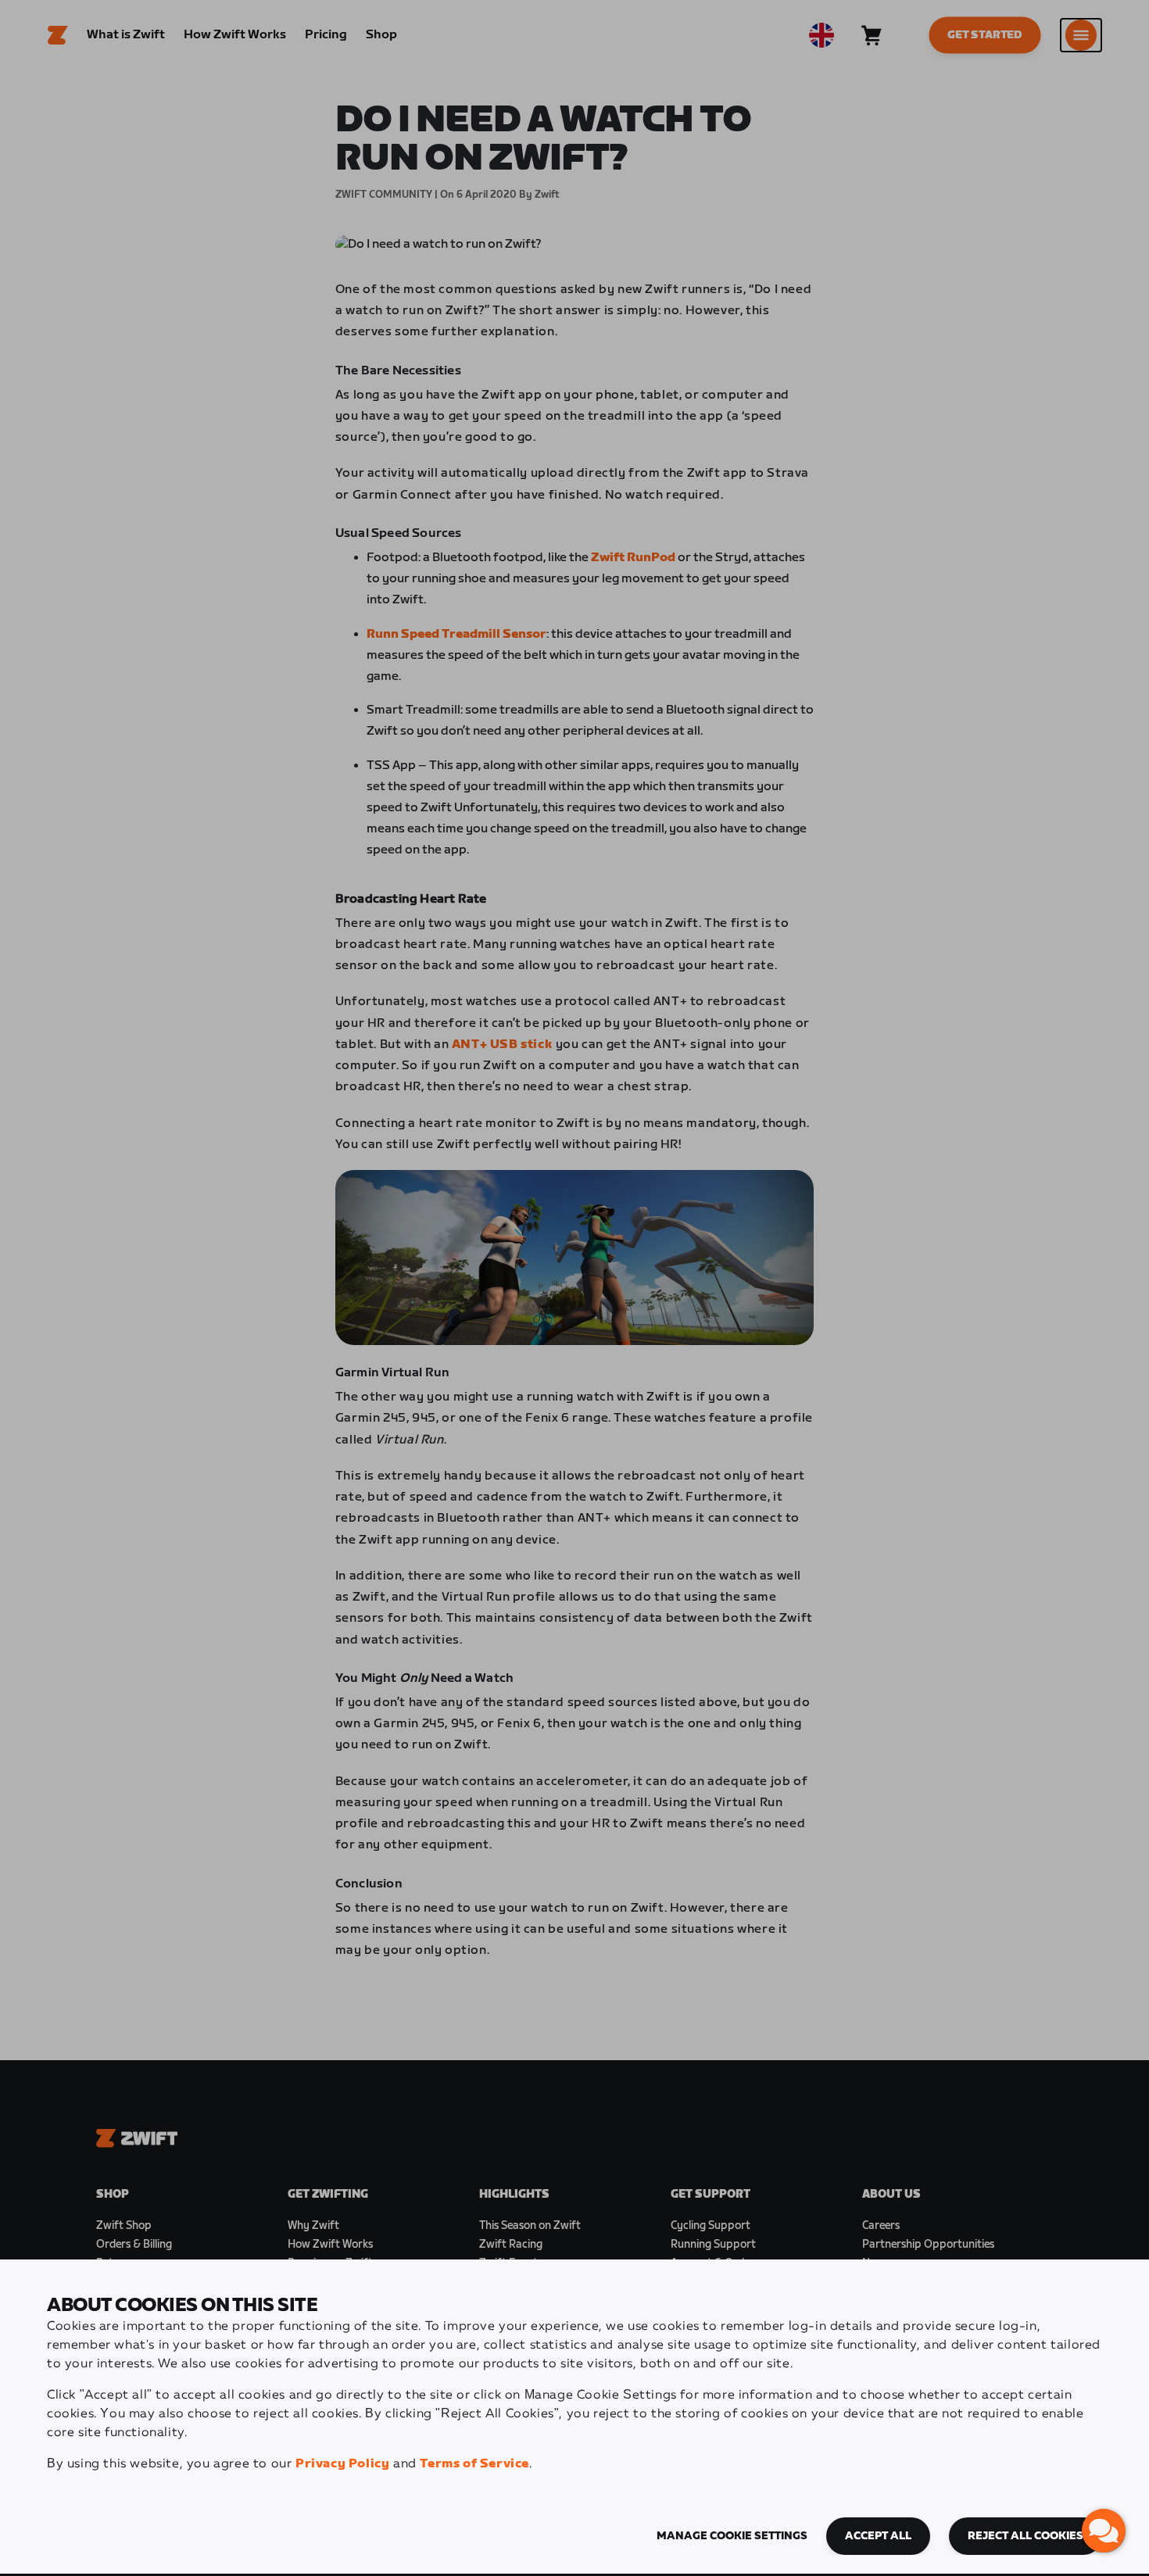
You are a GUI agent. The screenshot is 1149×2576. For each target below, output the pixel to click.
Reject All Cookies (1026, 2536)
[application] (1104, 2531)
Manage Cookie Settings (732, 2536)
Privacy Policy (342, 2464)
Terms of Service (474, 2464)
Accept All (878, 2536)
